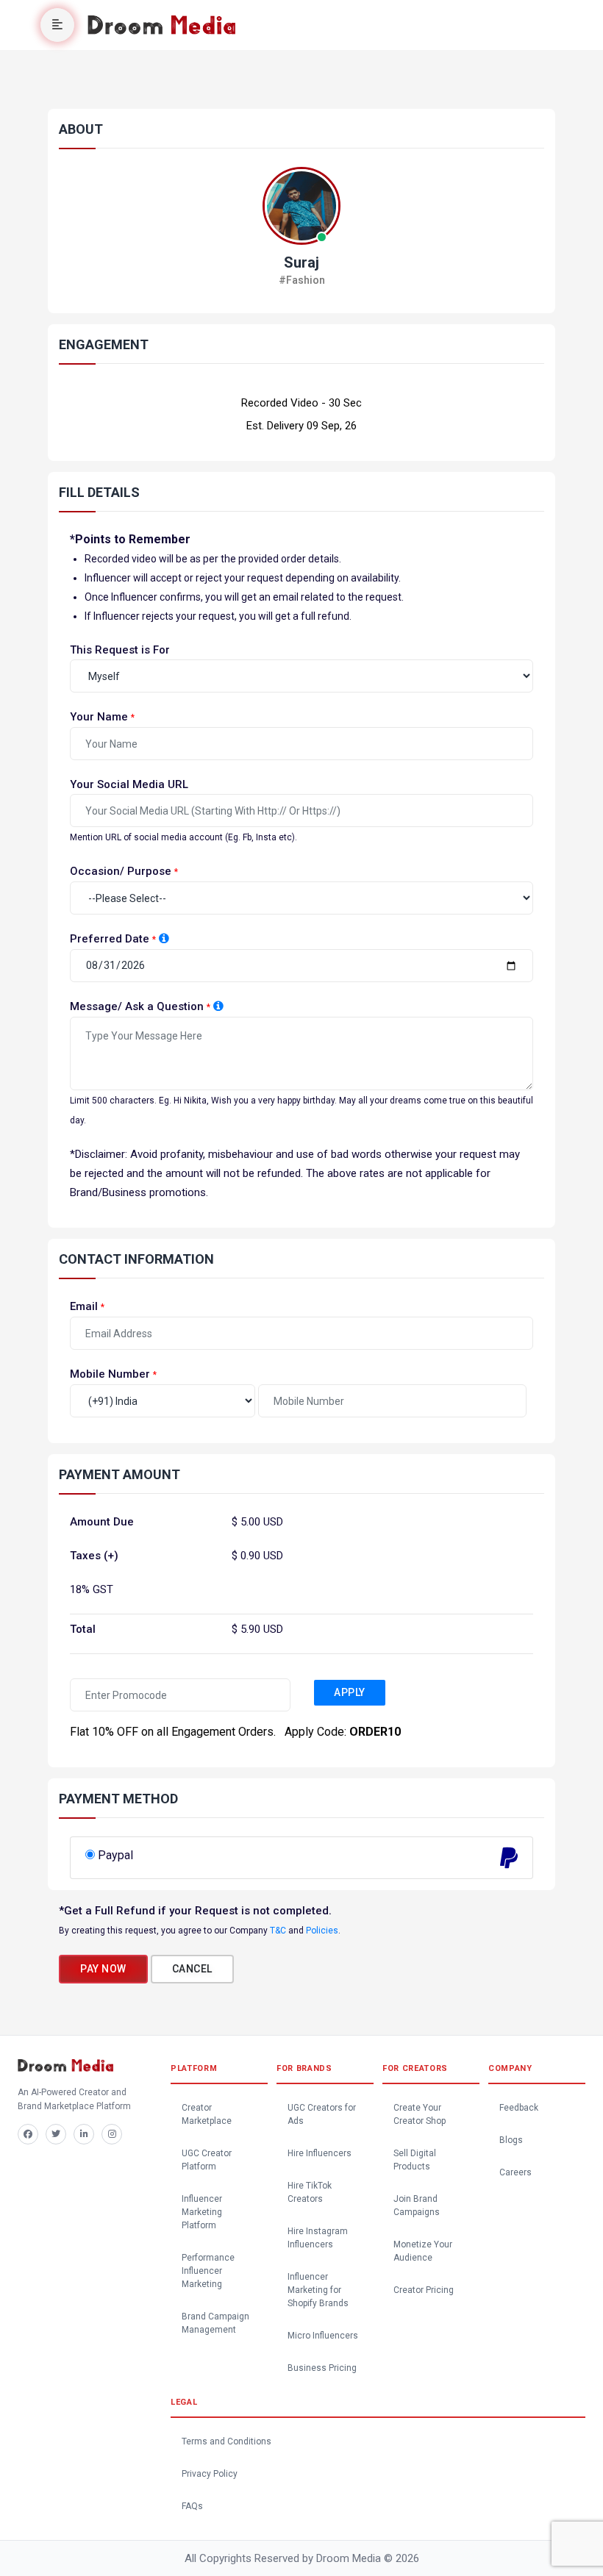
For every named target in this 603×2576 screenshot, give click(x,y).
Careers (515, 2172)
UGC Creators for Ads (322, 2114)
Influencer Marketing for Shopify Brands (318, 2290)
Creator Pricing (424, 2290)
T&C (278, 1931)
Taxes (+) (94, 1556)
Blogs (511, 2140)
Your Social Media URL (129, 784)
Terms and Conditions (226, 2441)
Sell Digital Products (415, 2160)
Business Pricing (322, 2368)
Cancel (192, 1969)
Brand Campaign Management (215, 2323)
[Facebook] (28, 2134)
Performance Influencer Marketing (208, 2271)
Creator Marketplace (207, 2114)
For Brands (304, 2068)
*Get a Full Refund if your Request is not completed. (195, 1911)
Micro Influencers (323, 2336)
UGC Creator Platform (207, 2160)
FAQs (192, 2506)
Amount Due (102, 1522)
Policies (322, 1931)
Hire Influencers (320, 2153)
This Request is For (120, 650)
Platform (194, 2068)
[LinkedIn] (84, 2134)
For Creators (415, 2068)
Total (83, 1629)
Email (84, 1306)
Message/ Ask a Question (137, 1006)
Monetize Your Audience (423, 2251)
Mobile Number (110, 1374)
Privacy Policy (210, 2474)
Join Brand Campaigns (417, 2205)
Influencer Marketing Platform (202, 2212)
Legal (184, 2402)
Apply (350, 1692)
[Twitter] (56, 2134)
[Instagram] (112, 2134)
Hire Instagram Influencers (318, 2238)
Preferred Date (110, 939)
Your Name (99, 717)
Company (510, 2068)
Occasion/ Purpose (121, 871)
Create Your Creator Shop (420, 2114)
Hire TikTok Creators (310, 2192)
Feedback (519, 2108)
